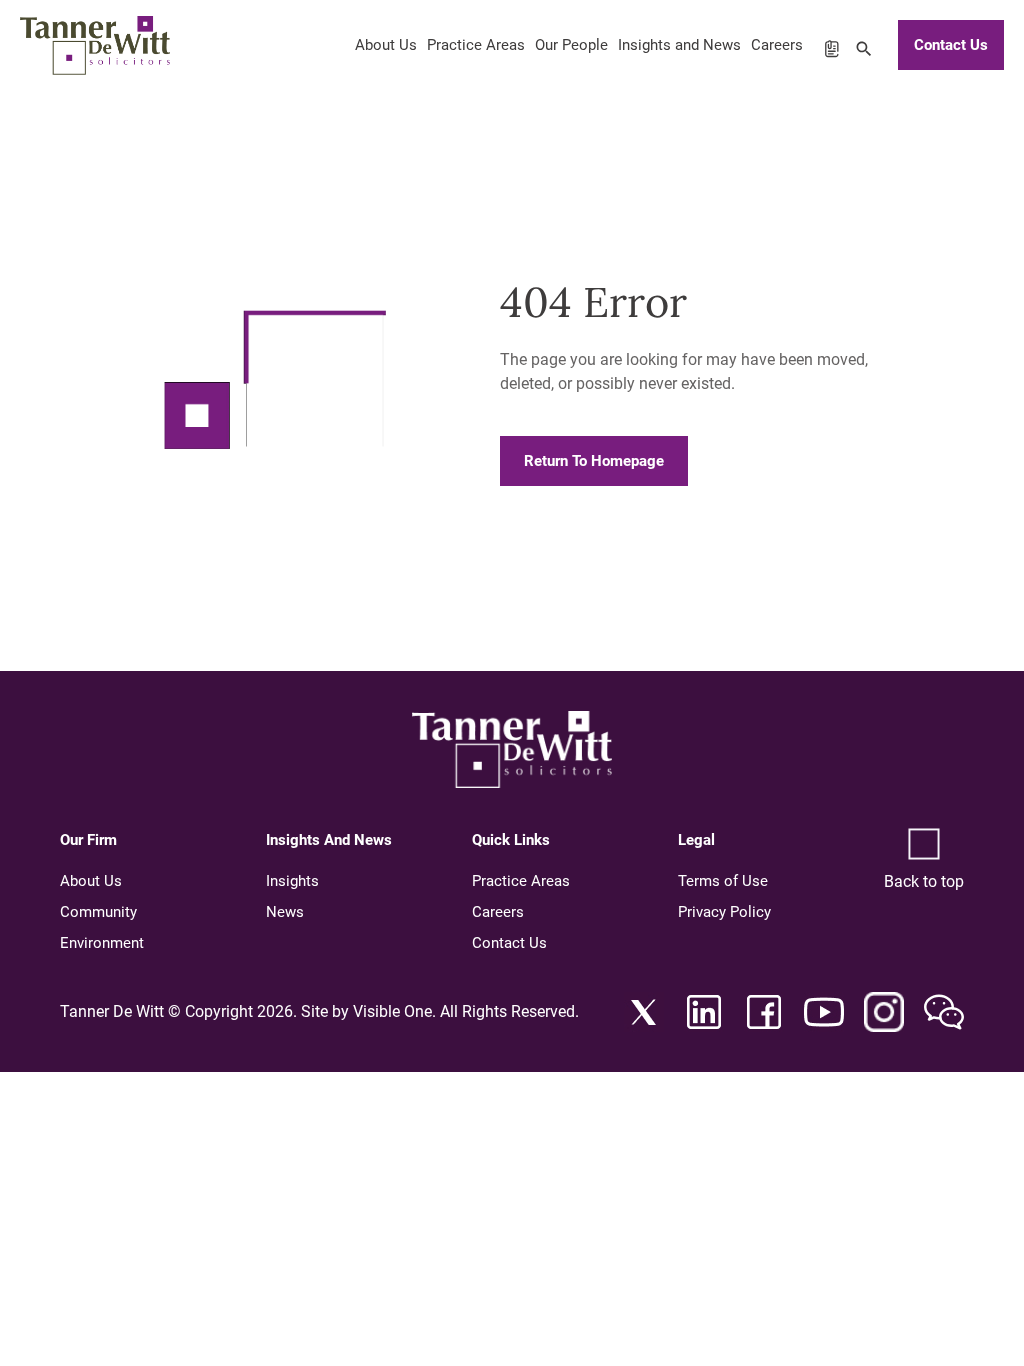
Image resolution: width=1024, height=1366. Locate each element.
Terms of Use (723, 881)
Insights (292, 881)
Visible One (392, 1011)
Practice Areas (476, 45)
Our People (571, 45)
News (285, 912)
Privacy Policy (724, 912)
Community (98, 912)
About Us (386, 45)
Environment (102, 943)
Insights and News (679, 45)
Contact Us (951, 45)
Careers (777, 45)
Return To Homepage (594, 461)
